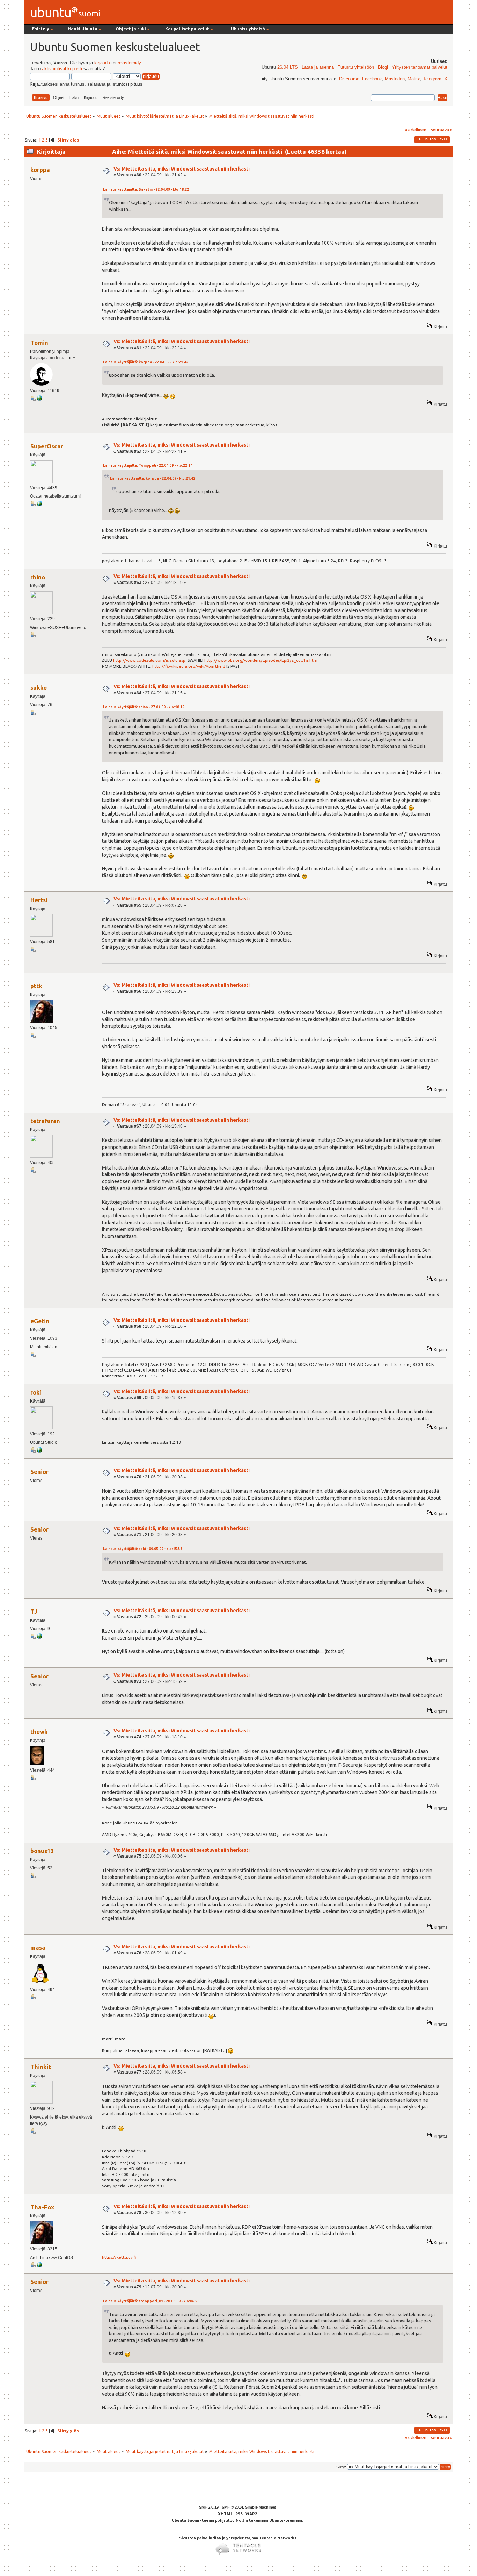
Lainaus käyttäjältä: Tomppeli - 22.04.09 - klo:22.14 (148, 466)
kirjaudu (102, 63)
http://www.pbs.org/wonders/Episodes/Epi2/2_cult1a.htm (261, 660)
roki (36, 1392)
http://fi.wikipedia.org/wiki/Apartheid (189, 666)
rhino (38, 577)
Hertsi (39, 900)
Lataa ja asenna (318, 67)
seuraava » (442, 130)
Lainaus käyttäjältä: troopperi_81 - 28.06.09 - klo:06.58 (151, 2301)
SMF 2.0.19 (209, 2507)
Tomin (39, 343)
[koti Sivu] (39, 1451)
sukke (39, 688)
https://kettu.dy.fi (119, 2257)
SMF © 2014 (232, 2507)
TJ (34, 1611)
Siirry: (341, 2467)
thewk (39, 1732)
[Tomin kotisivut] (39, 399)
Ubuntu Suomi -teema (193, 2520)
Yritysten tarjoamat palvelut (420, 67)
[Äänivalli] (39, 1637)
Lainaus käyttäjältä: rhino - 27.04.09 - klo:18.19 (144, 707)
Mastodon (395, 79)
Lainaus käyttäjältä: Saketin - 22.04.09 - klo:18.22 (146, 190)
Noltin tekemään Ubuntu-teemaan (269, 2520)
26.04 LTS (288, 67)
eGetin (40, 1321)
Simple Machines (261, 2507)
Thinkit (41, 2067)
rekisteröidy (129, 63)
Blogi (383, 67)
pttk (36, 986)
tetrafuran (45, 1121)
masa (38, 1948)
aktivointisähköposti (62, 69)
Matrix (414, 79)
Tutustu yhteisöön (356, 67)
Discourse (349, 79)
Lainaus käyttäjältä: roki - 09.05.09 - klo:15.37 (143, 1549)
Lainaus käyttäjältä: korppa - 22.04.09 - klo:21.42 (146, 362)
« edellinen (416, 130)
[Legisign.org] (39, 505)
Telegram (432, 79)
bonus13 (42, 1851)
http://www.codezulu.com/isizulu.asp (149, 660)
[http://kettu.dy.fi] (39, 2266)
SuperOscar (47, 446)
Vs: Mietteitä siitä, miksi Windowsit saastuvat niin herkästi (182, 169)
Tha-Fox (42, 2207)
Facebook (372, 79)
